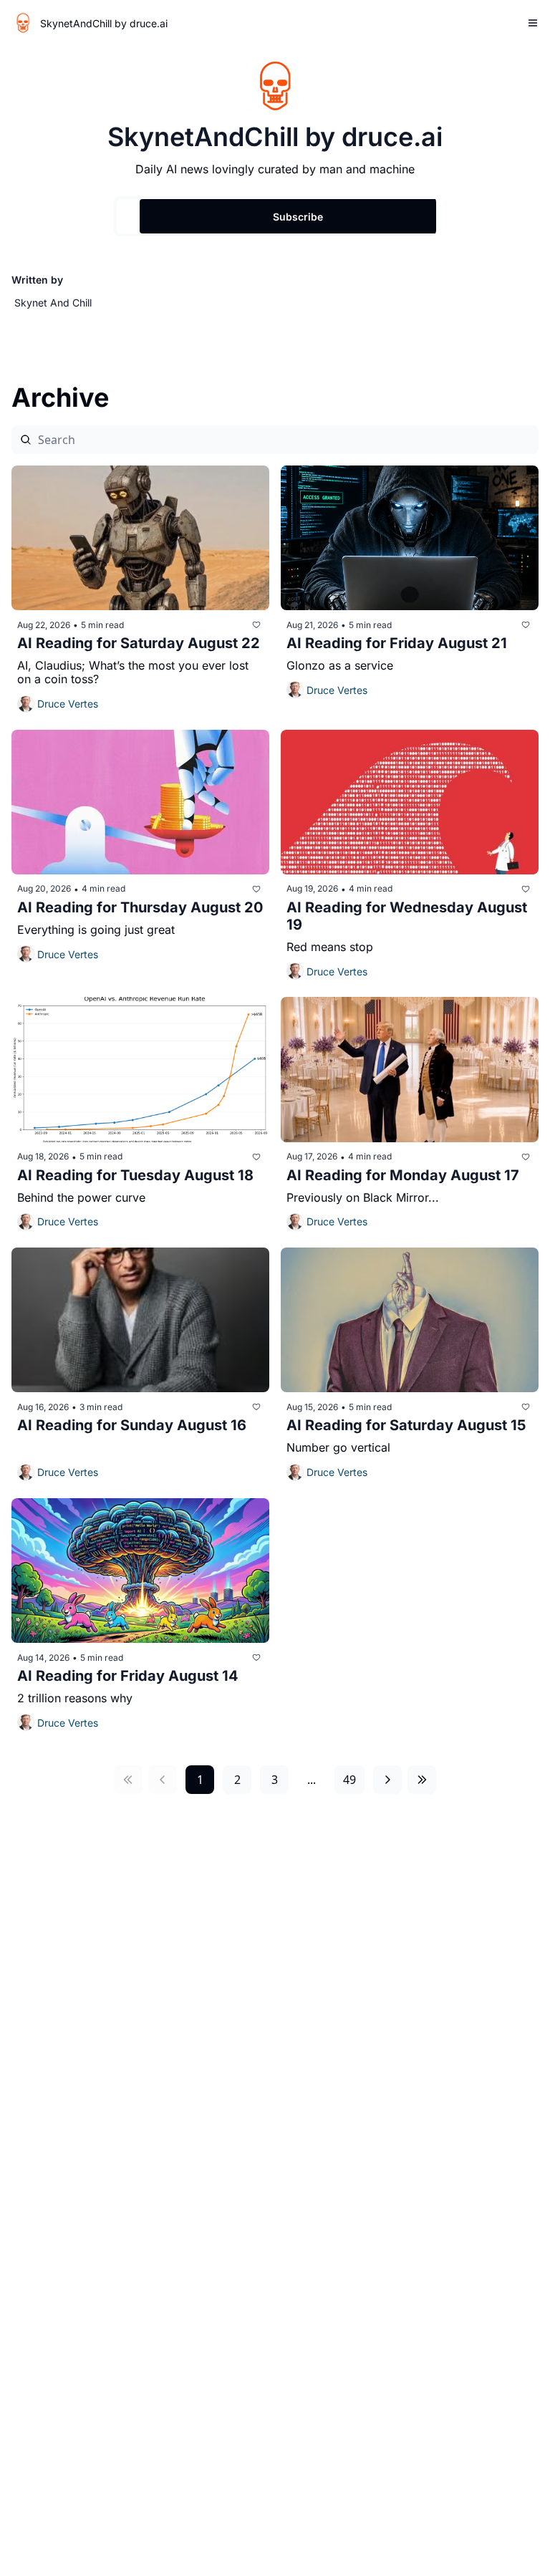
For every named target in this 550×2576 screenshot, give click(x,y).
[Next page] (387, 1780)
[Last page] (422, 1780)
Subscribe (298, 217)
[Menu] (533, 23)
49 (349, 1780)
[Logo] (23, 23)
